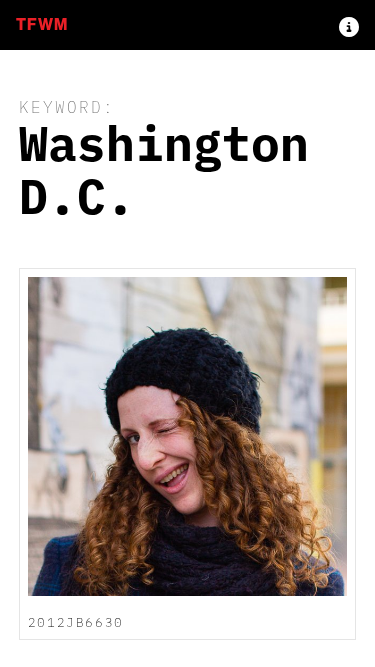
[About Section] (349, 25)
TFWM (42, 24)
